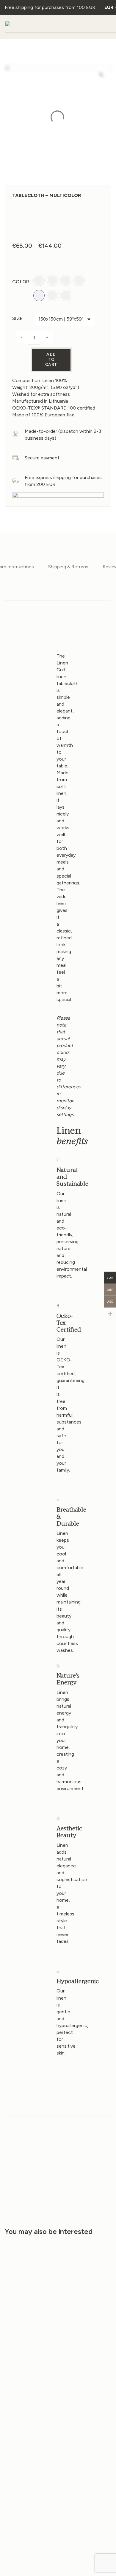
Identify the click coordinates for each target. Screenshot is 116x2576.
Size (17, 318)
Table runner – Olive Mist (81, 2457)
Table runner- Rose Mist (80, 2358)
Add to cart (51, 360)
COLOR (21, 282)
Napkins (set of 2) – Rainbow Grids (27, 2360)
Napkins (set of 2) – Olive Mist (28, 2457)
